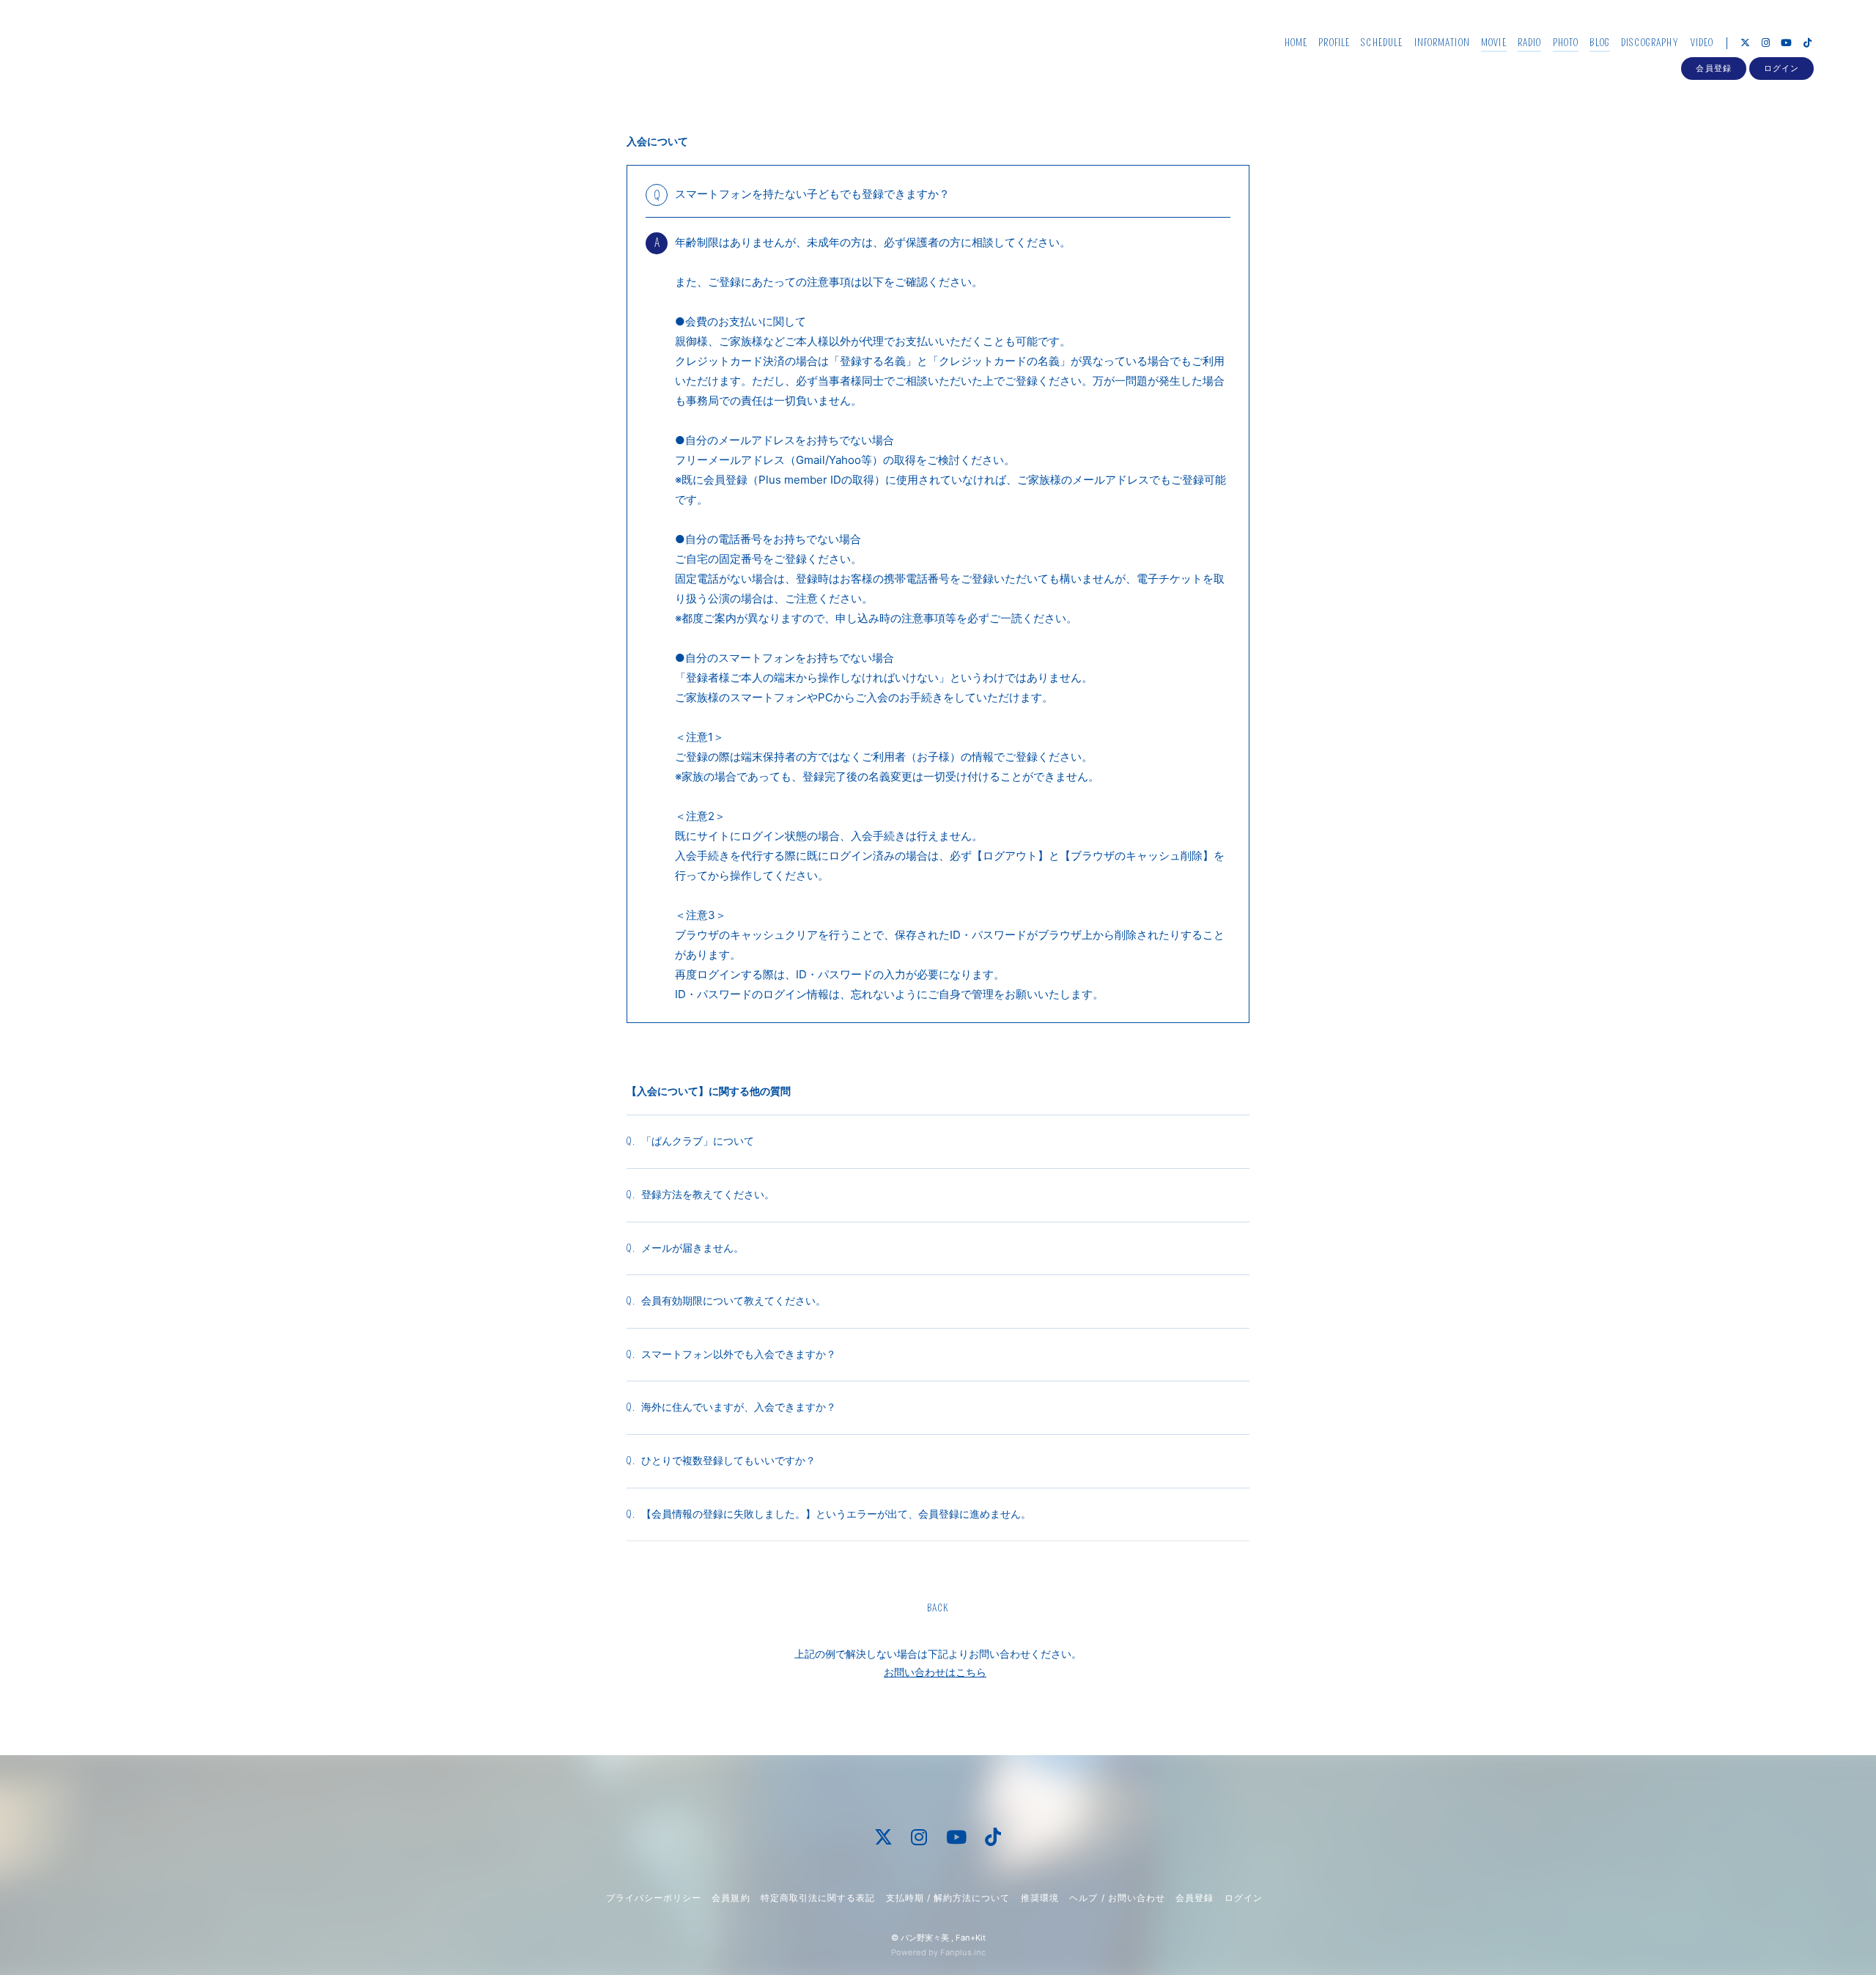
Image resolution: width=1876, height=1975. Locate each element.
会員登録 (1713, 68)
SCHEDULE (1382, 43)
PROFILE (1334, 43)
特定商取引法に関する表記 (818, 1898)
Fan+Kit (971, 1938)
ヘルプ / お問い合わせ (1117, 1898)
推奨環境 (1040, 1898)
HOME (1296, 43)
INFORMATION (1442, 43)
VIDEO (1702, 43)
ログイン (1781, 68)
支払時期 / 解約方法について (948, 1898)
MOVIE (1494, 43)
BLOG (1599, 43)
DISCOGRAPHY (1650, 43)
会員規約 (731, 1898)
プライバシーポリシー (654, 1898)
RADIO (1530, 43)
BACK (938, 1608)
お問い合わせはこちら (935, 1672)
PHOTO (1566, 43)
